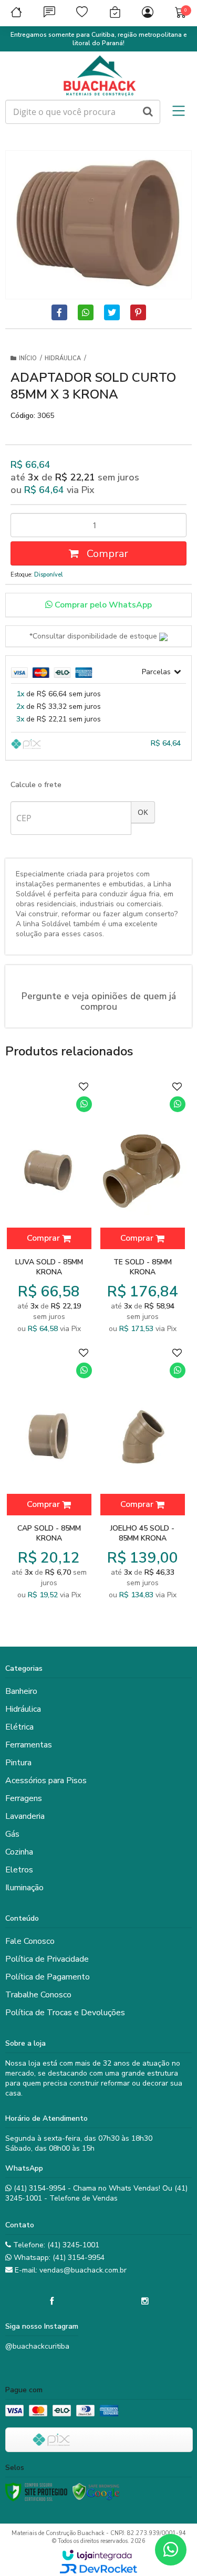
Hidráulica (63, 358)
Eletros (19, 1870)
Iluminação (24, 1888)
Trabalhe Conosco (38, 1995)
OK (143, 812)
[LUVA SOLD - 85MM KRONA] (49, 1208)
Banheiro (21, 1691)
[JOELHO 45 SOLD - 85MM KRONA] (142, 1474)
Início (28, 358)
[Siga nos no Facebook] (52, 2301)
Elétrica (19, 1727)
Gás (12, 1834)
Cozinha (19, 1852)
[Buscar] (148, 112)
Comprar (106, 554)
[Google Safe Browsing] (96, 2492)
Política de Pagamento (48, 1977)
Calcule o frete (36, 785)
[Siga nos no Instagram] (145, 2301)
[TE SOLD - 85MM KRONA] (142, 1208)
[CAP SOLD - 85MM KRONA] (49, 1474)
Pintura (18, 1763)
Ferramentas (29, 1745)
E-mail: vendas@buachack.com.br (70, 2270)
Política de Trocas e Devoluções (65, 2013)
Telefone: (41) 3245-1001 (55, 2245)
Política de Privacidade (47, 1959)
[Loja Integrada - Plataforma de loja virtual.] (97, 2555)
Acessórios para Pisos (46, 1781)
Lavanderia (25, 1816)
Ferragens (24, 1798)
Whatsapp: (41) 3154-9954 (58, 2258)
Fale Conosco (30, 1941)
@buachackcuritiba (37, 2346)
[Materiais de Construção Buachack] (98, 76)
